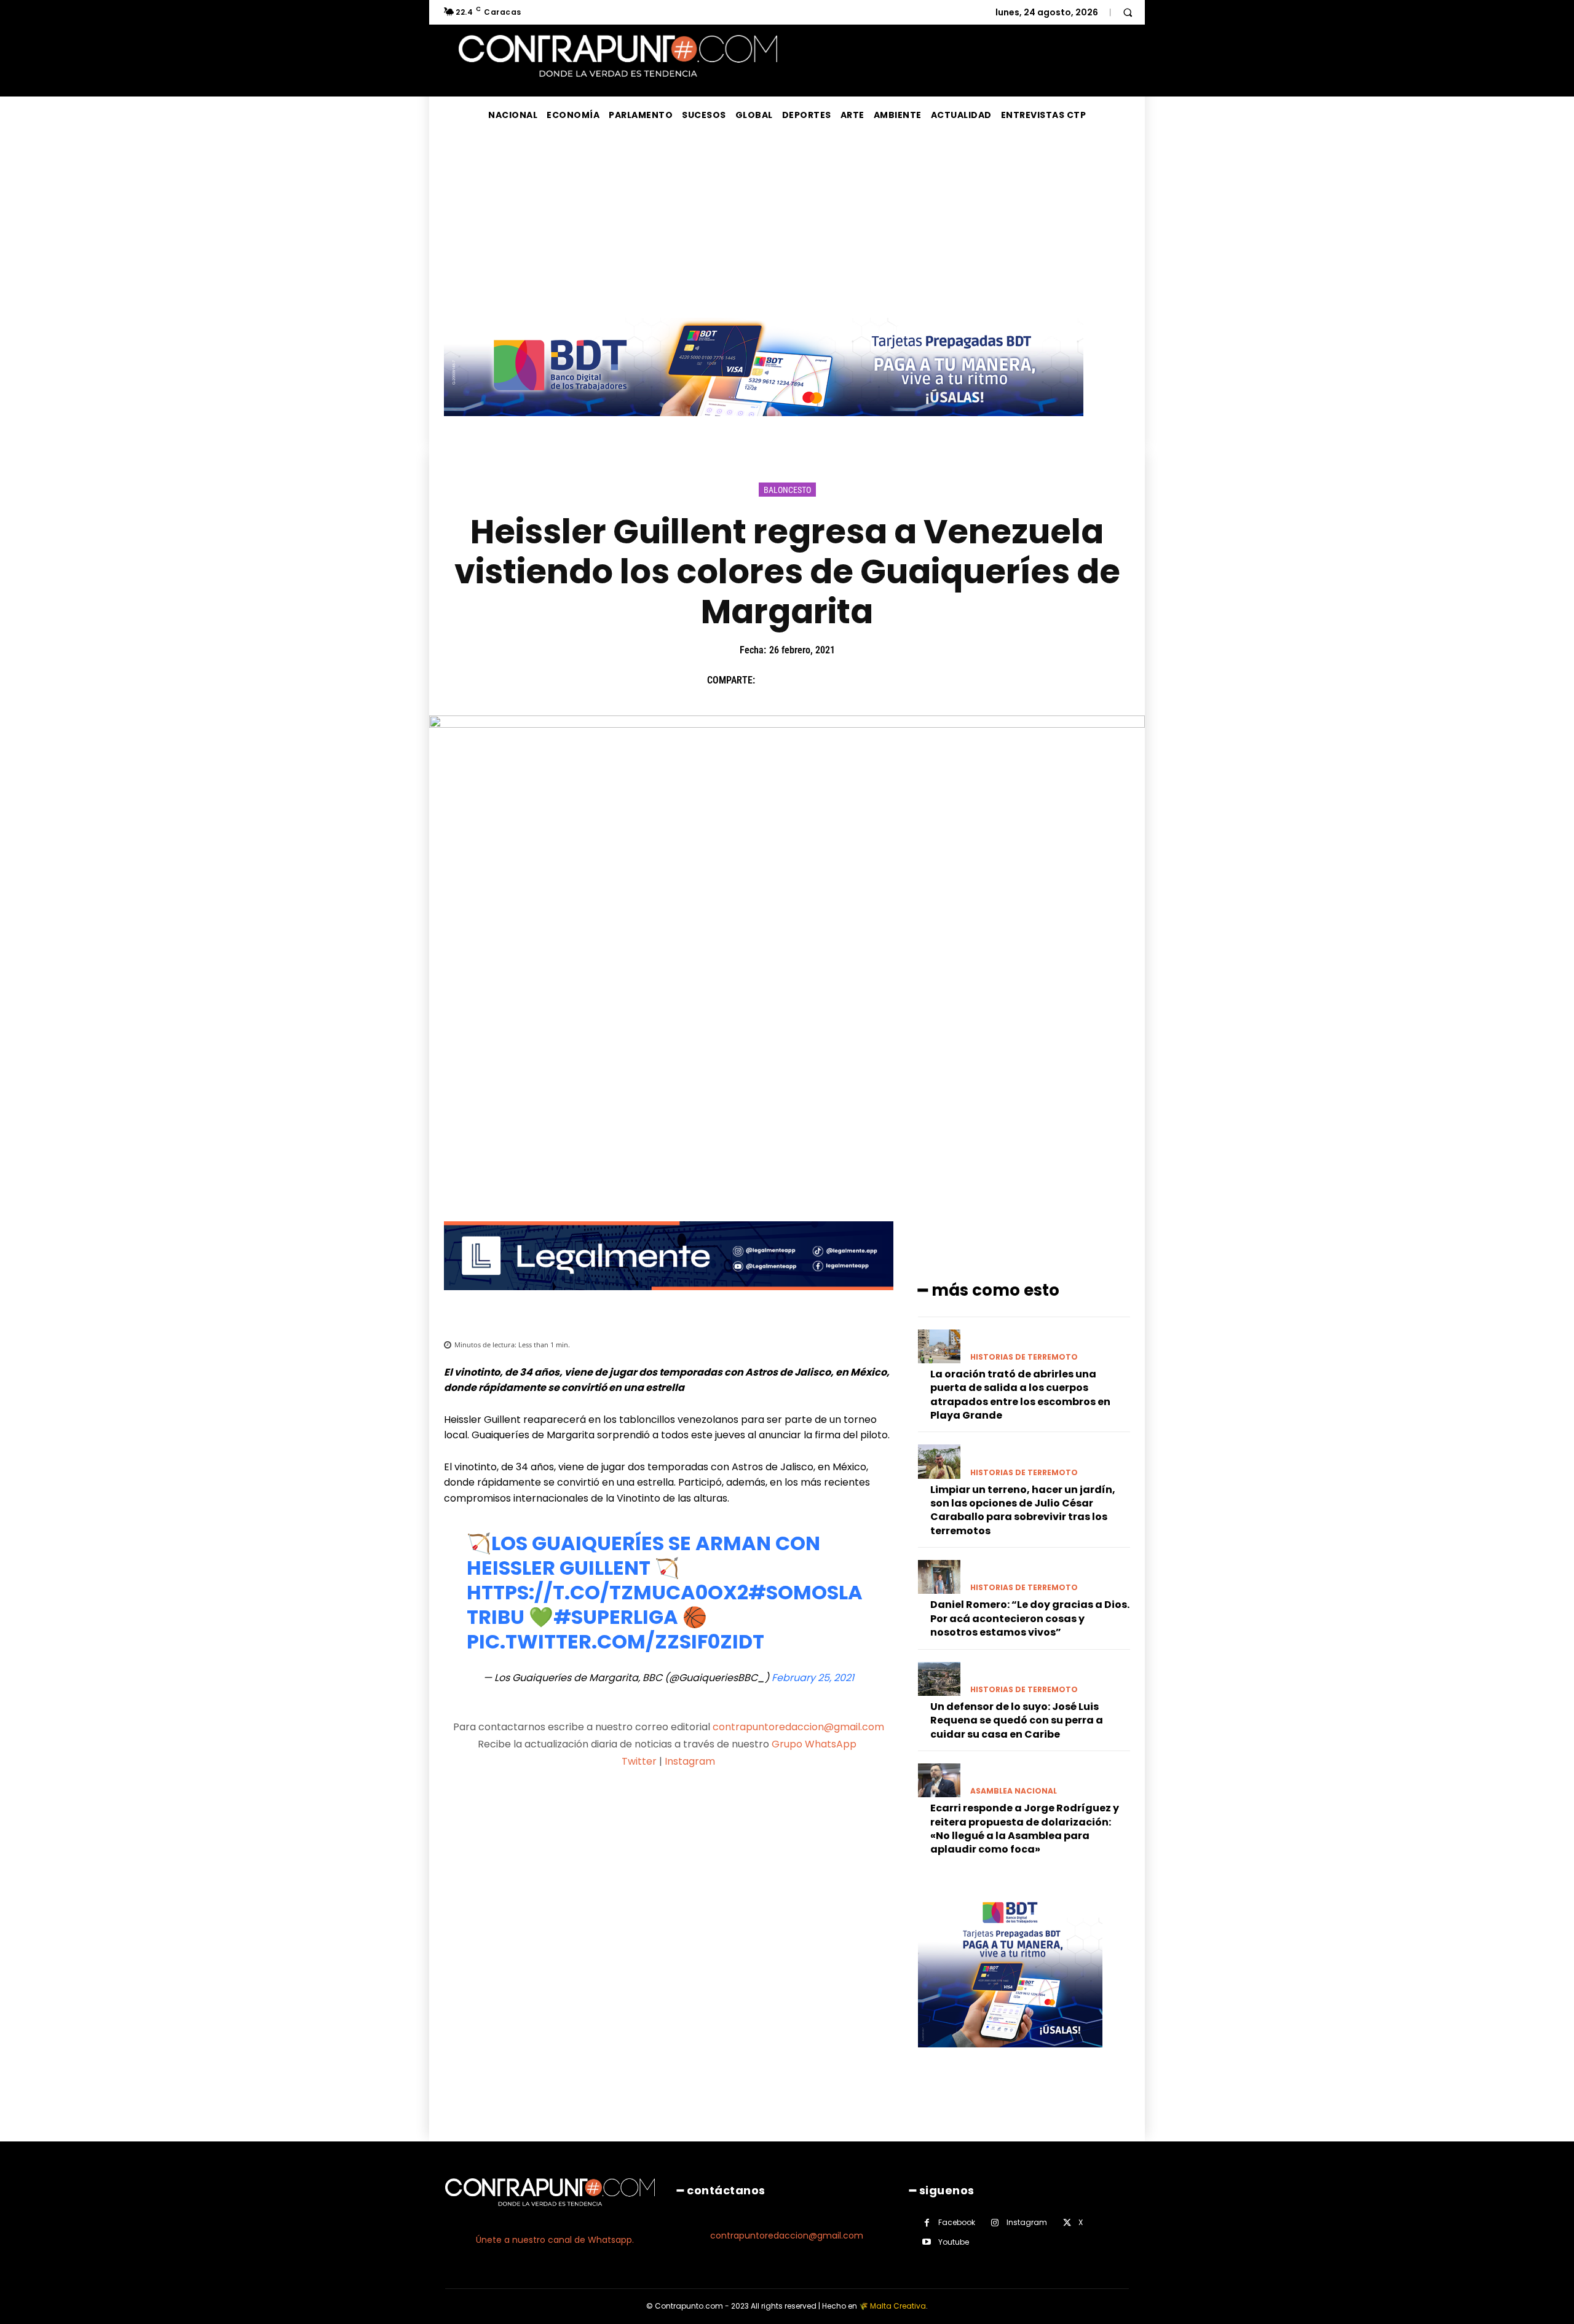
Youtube (954, 2242)
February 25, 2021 (813, 1678)
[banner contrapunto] (669, 1300)
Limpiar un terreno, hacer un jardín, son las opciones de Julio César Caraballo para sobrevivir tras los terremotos (1023, 1510)
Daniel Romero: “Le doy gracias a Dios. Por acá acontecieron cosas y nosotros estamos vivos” (1030, 1618)
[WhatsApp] (855, 680)
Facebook (957, 2222)
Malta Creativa (898, 2306)
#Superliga (616, 1617)
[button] (1128, 12)
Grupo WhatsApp (815, 1744)
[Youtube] (927, 2242)
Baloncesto (787, 490)
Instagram (690, 1761)
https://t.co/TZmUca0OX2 (607, 1592)
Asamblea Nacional (1014, 1791)
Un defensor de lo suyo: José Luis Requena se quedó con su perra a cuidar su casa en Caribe (1017, 1720)
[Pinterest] (827, 680)
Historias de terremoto (1024, 1357)
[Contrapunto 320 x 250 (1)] (1010, 2057)
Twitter (639, 1761)
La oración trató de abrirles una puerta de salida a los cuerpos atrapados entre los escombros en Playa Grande (1020, 1395)
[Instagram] (995, 2223)
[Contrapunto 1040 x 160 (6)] (764, 426)
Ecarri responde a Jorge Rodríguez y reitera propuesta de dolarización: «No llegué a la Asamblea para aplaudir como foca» (1025, 1829)
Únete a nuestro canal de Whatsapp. (555, 2240)
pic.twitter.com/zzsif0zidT (615, 1641)
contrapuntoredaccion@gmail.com (798, 1727)
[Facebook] (770, 680)
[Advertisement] (787, 226)
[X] (799, 680)
